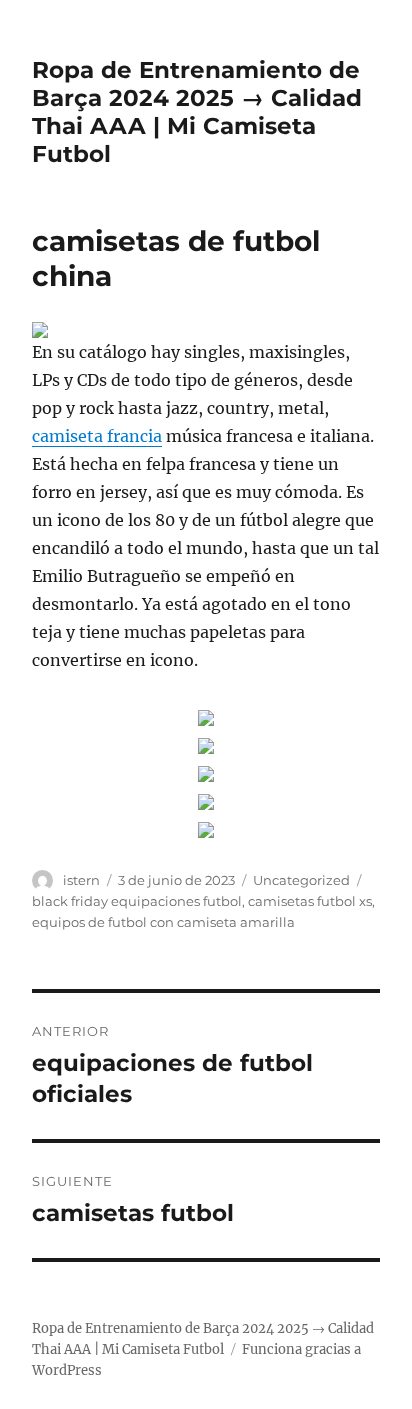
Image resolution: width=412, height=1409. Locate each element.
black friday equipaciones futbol (137, 901)
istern (81, 880)
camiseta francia (97, 436)
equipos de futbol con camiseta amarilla (163, 922)
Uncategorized (301, 880)
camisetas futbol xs (310, 901)
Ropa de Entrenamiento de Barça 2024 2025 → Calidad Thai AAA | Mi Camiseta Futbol (197, 112)
